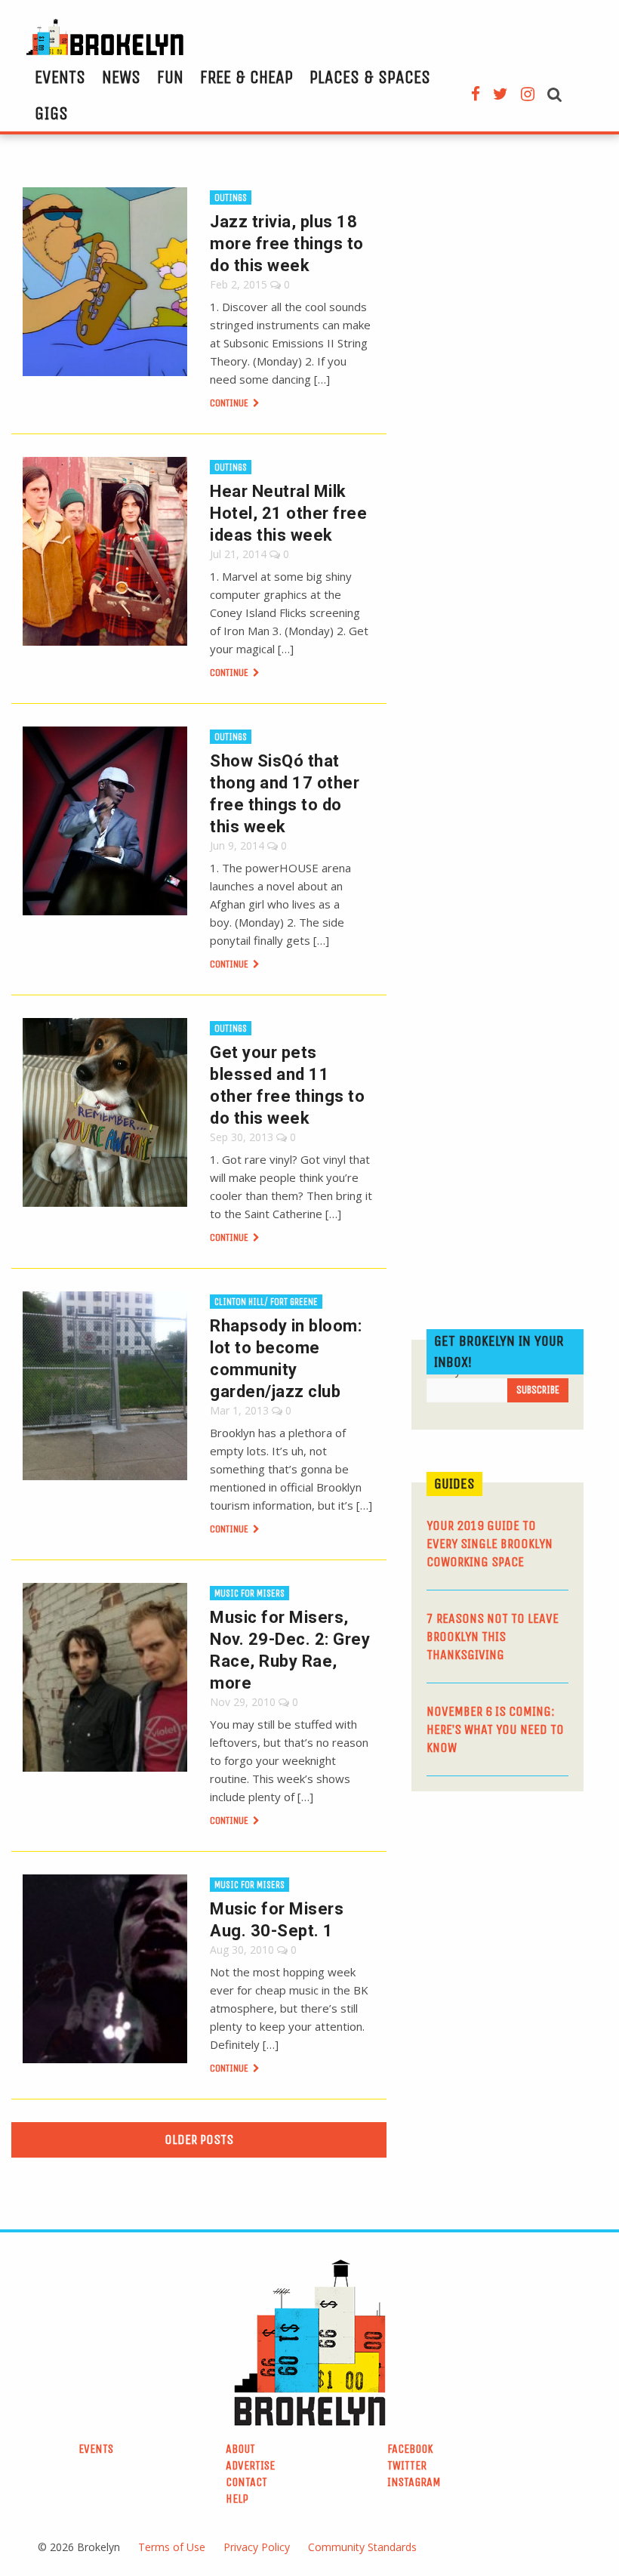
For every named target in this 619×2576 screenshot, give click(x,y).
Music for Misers (249, 1593)
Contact (246, 2482)
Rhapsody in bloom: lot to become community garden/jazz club (286, 1359)
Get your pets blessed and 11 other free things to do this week (287, 1085)
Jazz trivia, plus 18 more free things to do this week (287, 244)
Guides (454, 1484)
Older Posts (199, 2139)
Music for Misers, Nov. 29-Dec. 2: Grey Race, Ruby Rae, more (290, 1650)
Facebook (410, 2449)
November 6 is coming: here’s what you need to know (495, 1729)
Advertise (250, 2465)
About (240, 2449)
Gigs (51, 113)
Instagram (414, 2482)
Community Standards (362, 2547)
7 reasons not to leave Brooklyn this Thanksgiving (493, 1637)
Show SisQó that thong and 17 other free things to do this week (285, 794)
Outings (231, 197)
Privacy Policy (257, 2547)
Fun (170, 77)
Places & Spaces (370, 77)
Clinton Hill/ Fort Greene (266, 1302)
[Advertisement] (515, 1908)
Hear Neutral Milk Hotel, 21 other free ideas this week (288, 513)
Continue (230, 403)
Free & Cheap (246, 77)
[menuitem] (60, 77)
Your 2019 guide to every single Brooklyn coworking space (490, 1544)
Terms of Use (172, 2547)
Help (237, 2499)
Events (60, 77)
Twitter (407, 2465)
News (121, 77)
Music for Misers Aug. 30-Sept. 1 (277, 1920)
